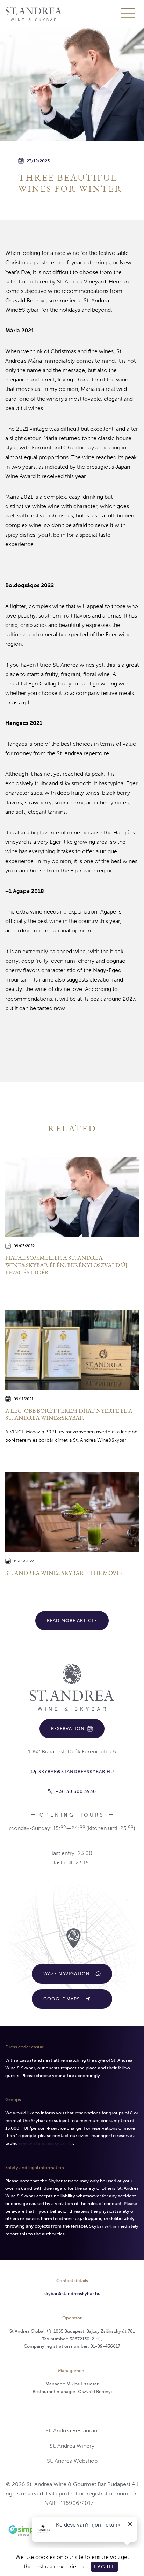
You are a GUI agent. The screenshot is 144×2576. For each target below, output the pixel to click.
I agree (105, 2567)
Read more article (72, 1620)
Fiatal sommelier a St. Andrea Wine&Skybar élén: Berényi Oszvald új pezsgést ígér (66, 1265)
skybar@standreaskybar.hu (72, 2293)
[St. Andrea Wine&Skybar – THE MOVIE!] (72, 1512)
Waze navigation (67, 1974)
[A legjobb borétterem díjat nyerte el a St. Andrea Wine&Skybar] (72, 1350)
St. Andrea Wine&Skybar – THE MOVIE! (64, 1573)
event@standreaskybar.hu (46, 2143)
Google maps (62, 1999)
